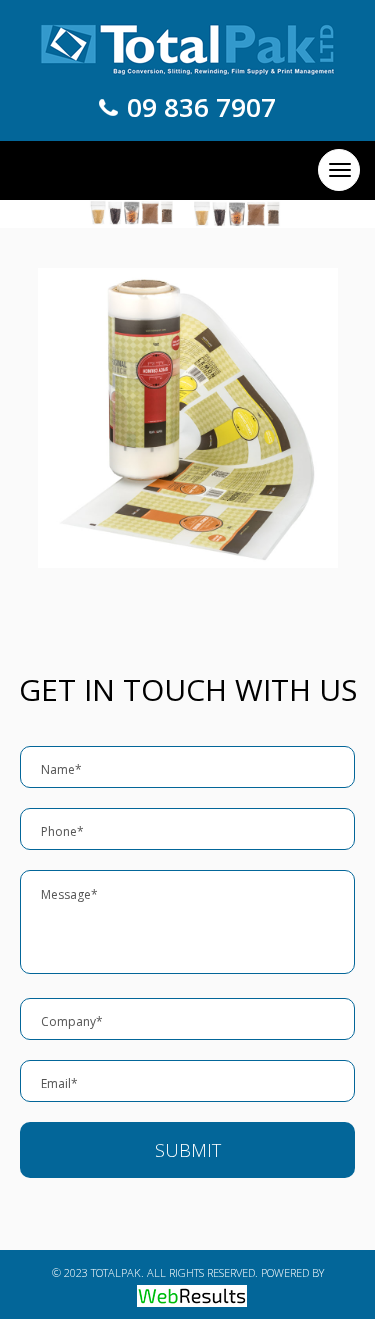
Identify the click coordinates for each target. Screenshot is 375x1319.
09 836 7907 (201, 107)
